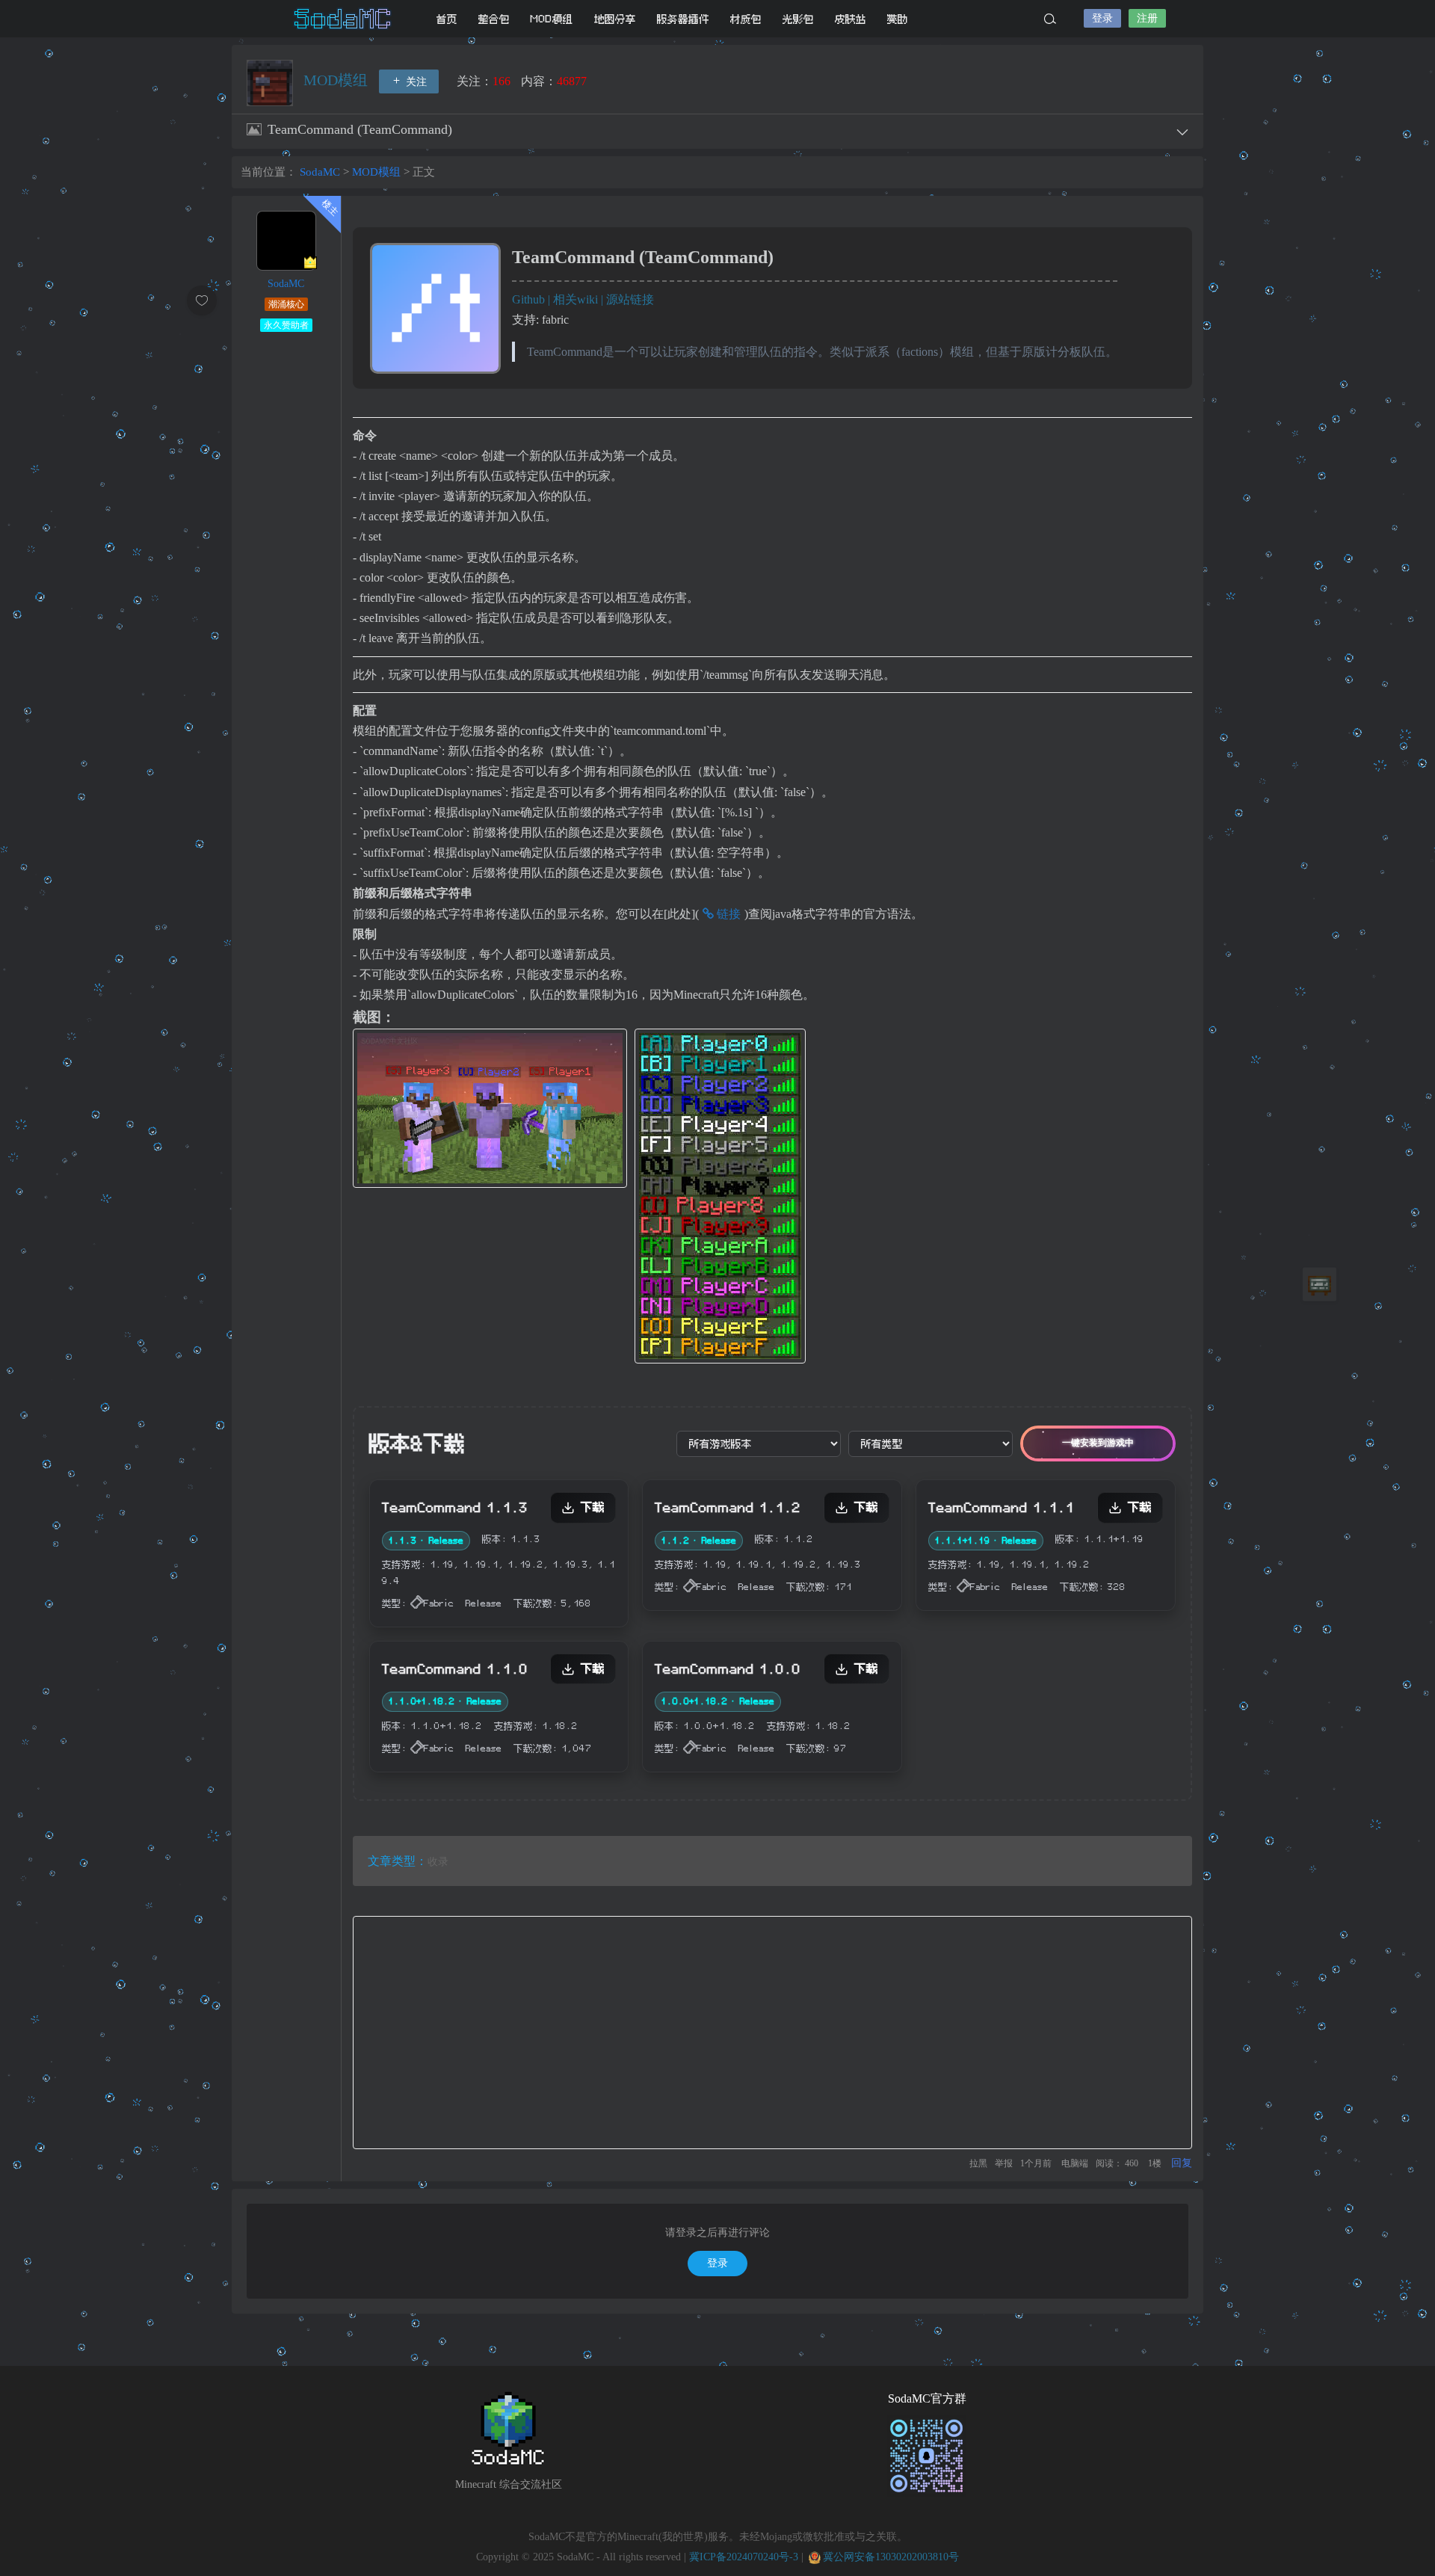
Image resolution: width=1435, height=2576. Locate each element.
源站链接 (630, 299)
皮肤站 (851, 19)
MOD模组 (552, 19)
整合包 (494, 19)
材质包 (746, 19)
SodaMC (344, 19)
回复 (1182, 2163)
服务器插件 (683, 19)
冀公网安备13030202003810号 (891, 2557)
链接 (727, 914)
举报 (1004, 2163)
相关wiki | (580, 299)
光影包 (798, 19)
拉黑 (978, 2163)
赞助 (898, 19)
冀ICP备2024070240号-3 (744, 2557)
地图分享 (615, 19)
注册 (1147, 18)
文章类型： (398, 1861)
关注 (415, 82)
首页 (447, 19)
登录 (1102, 18)
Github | (533, 299)
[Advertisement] (772, 2033)
